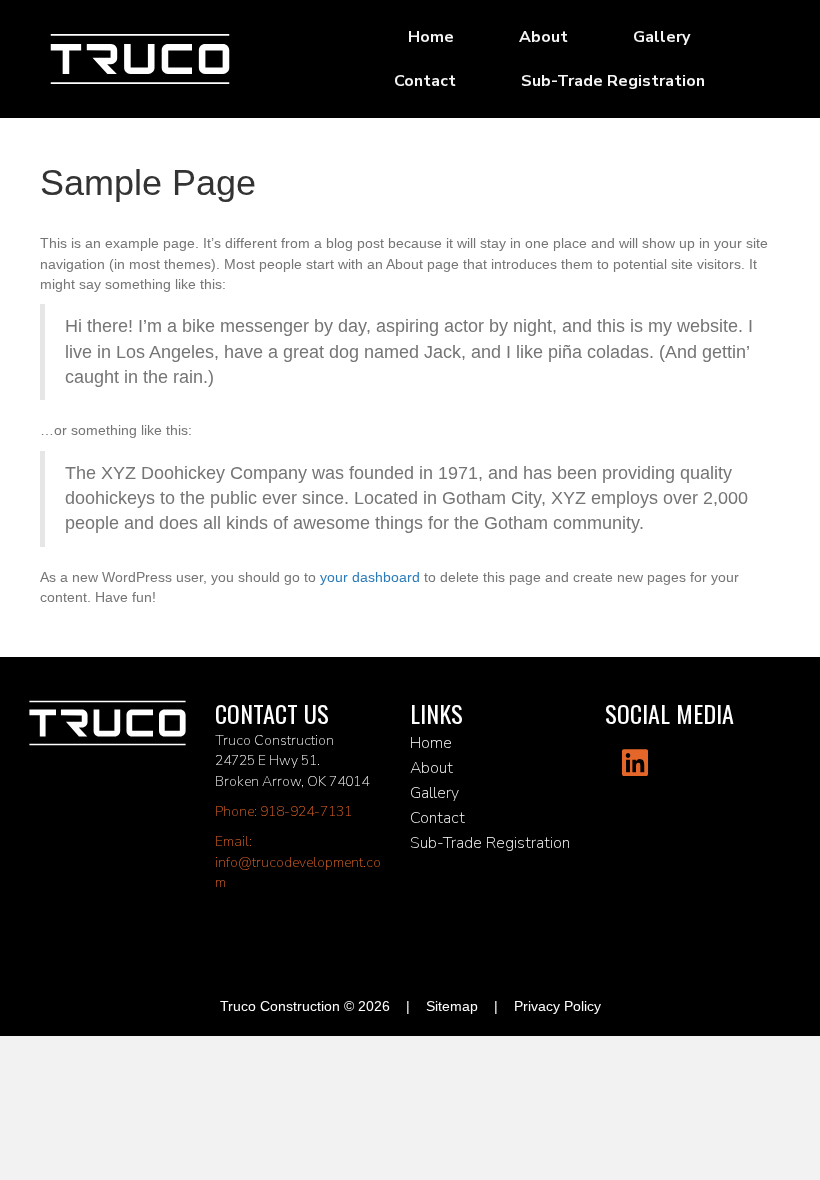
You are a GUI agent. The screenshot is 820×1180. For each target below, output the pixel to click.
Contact (425, 81)
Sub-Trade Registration (613, 81)
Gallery (661, 37)
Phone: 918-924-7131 (283, 811)
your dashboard (370, 577)
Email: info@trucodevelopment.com (298, 862)
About (543, 37)
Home (431, 37)
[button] (635, 763)
